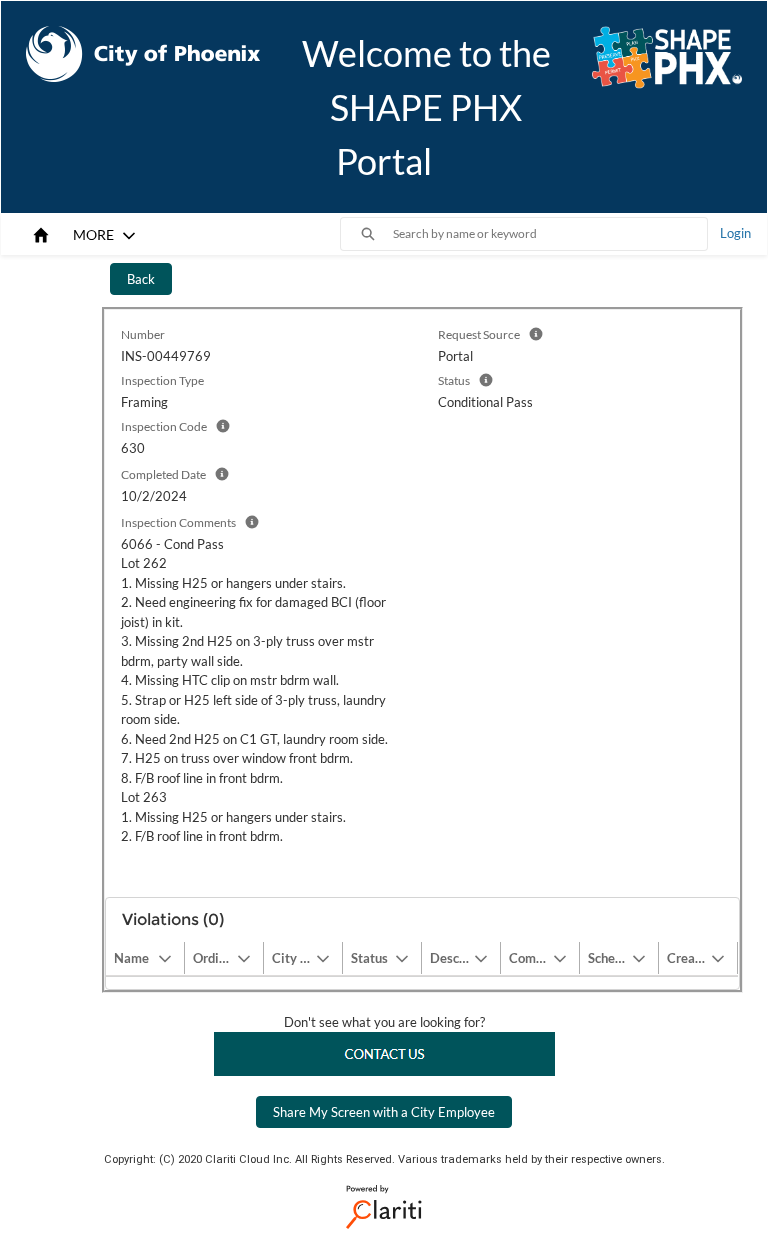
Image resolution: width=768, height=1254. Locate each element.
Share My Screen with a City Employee (384, 1112)
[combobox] (550, 234)
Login (735, 233)
